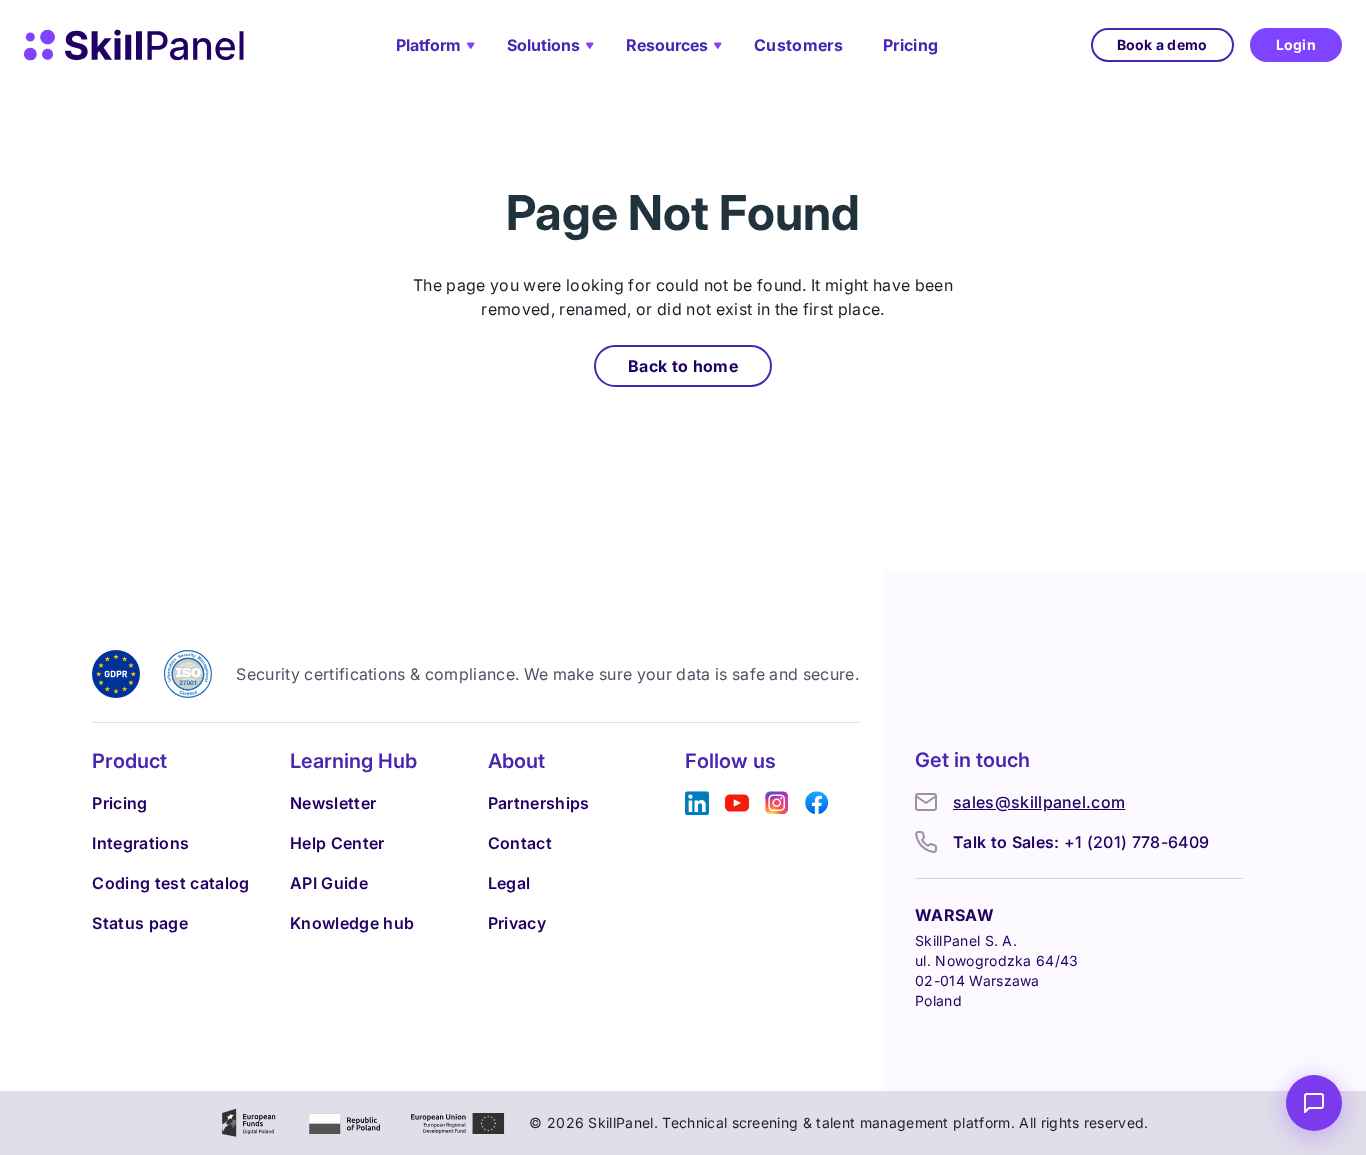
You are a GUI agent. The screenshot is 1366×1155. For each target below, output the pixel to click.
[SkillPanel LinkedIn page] (697, 803)
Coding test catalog (170, 883)
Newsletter (333, 803)
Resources (667, 45)
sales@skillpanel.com (1039, 802)
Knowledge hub (352, 923)
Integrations (140, 843)
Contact (520, 843)
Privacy (517, 923)
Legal (509, 883)
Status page (140, 923)
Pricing (910, 45)
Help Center (337, 843)
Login (1296, 44)
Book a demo (1162, 44)
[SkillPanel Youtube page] (737, 803)
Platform (428, 45)
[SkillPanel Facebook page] (817, 803)
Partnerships (539, 803)
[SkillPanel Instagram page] (777, 803)
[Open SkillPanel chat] (1314, 1103)
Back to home (683, 366)
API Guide (329, 883)
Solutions (543, 45)
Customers (798, 45)
